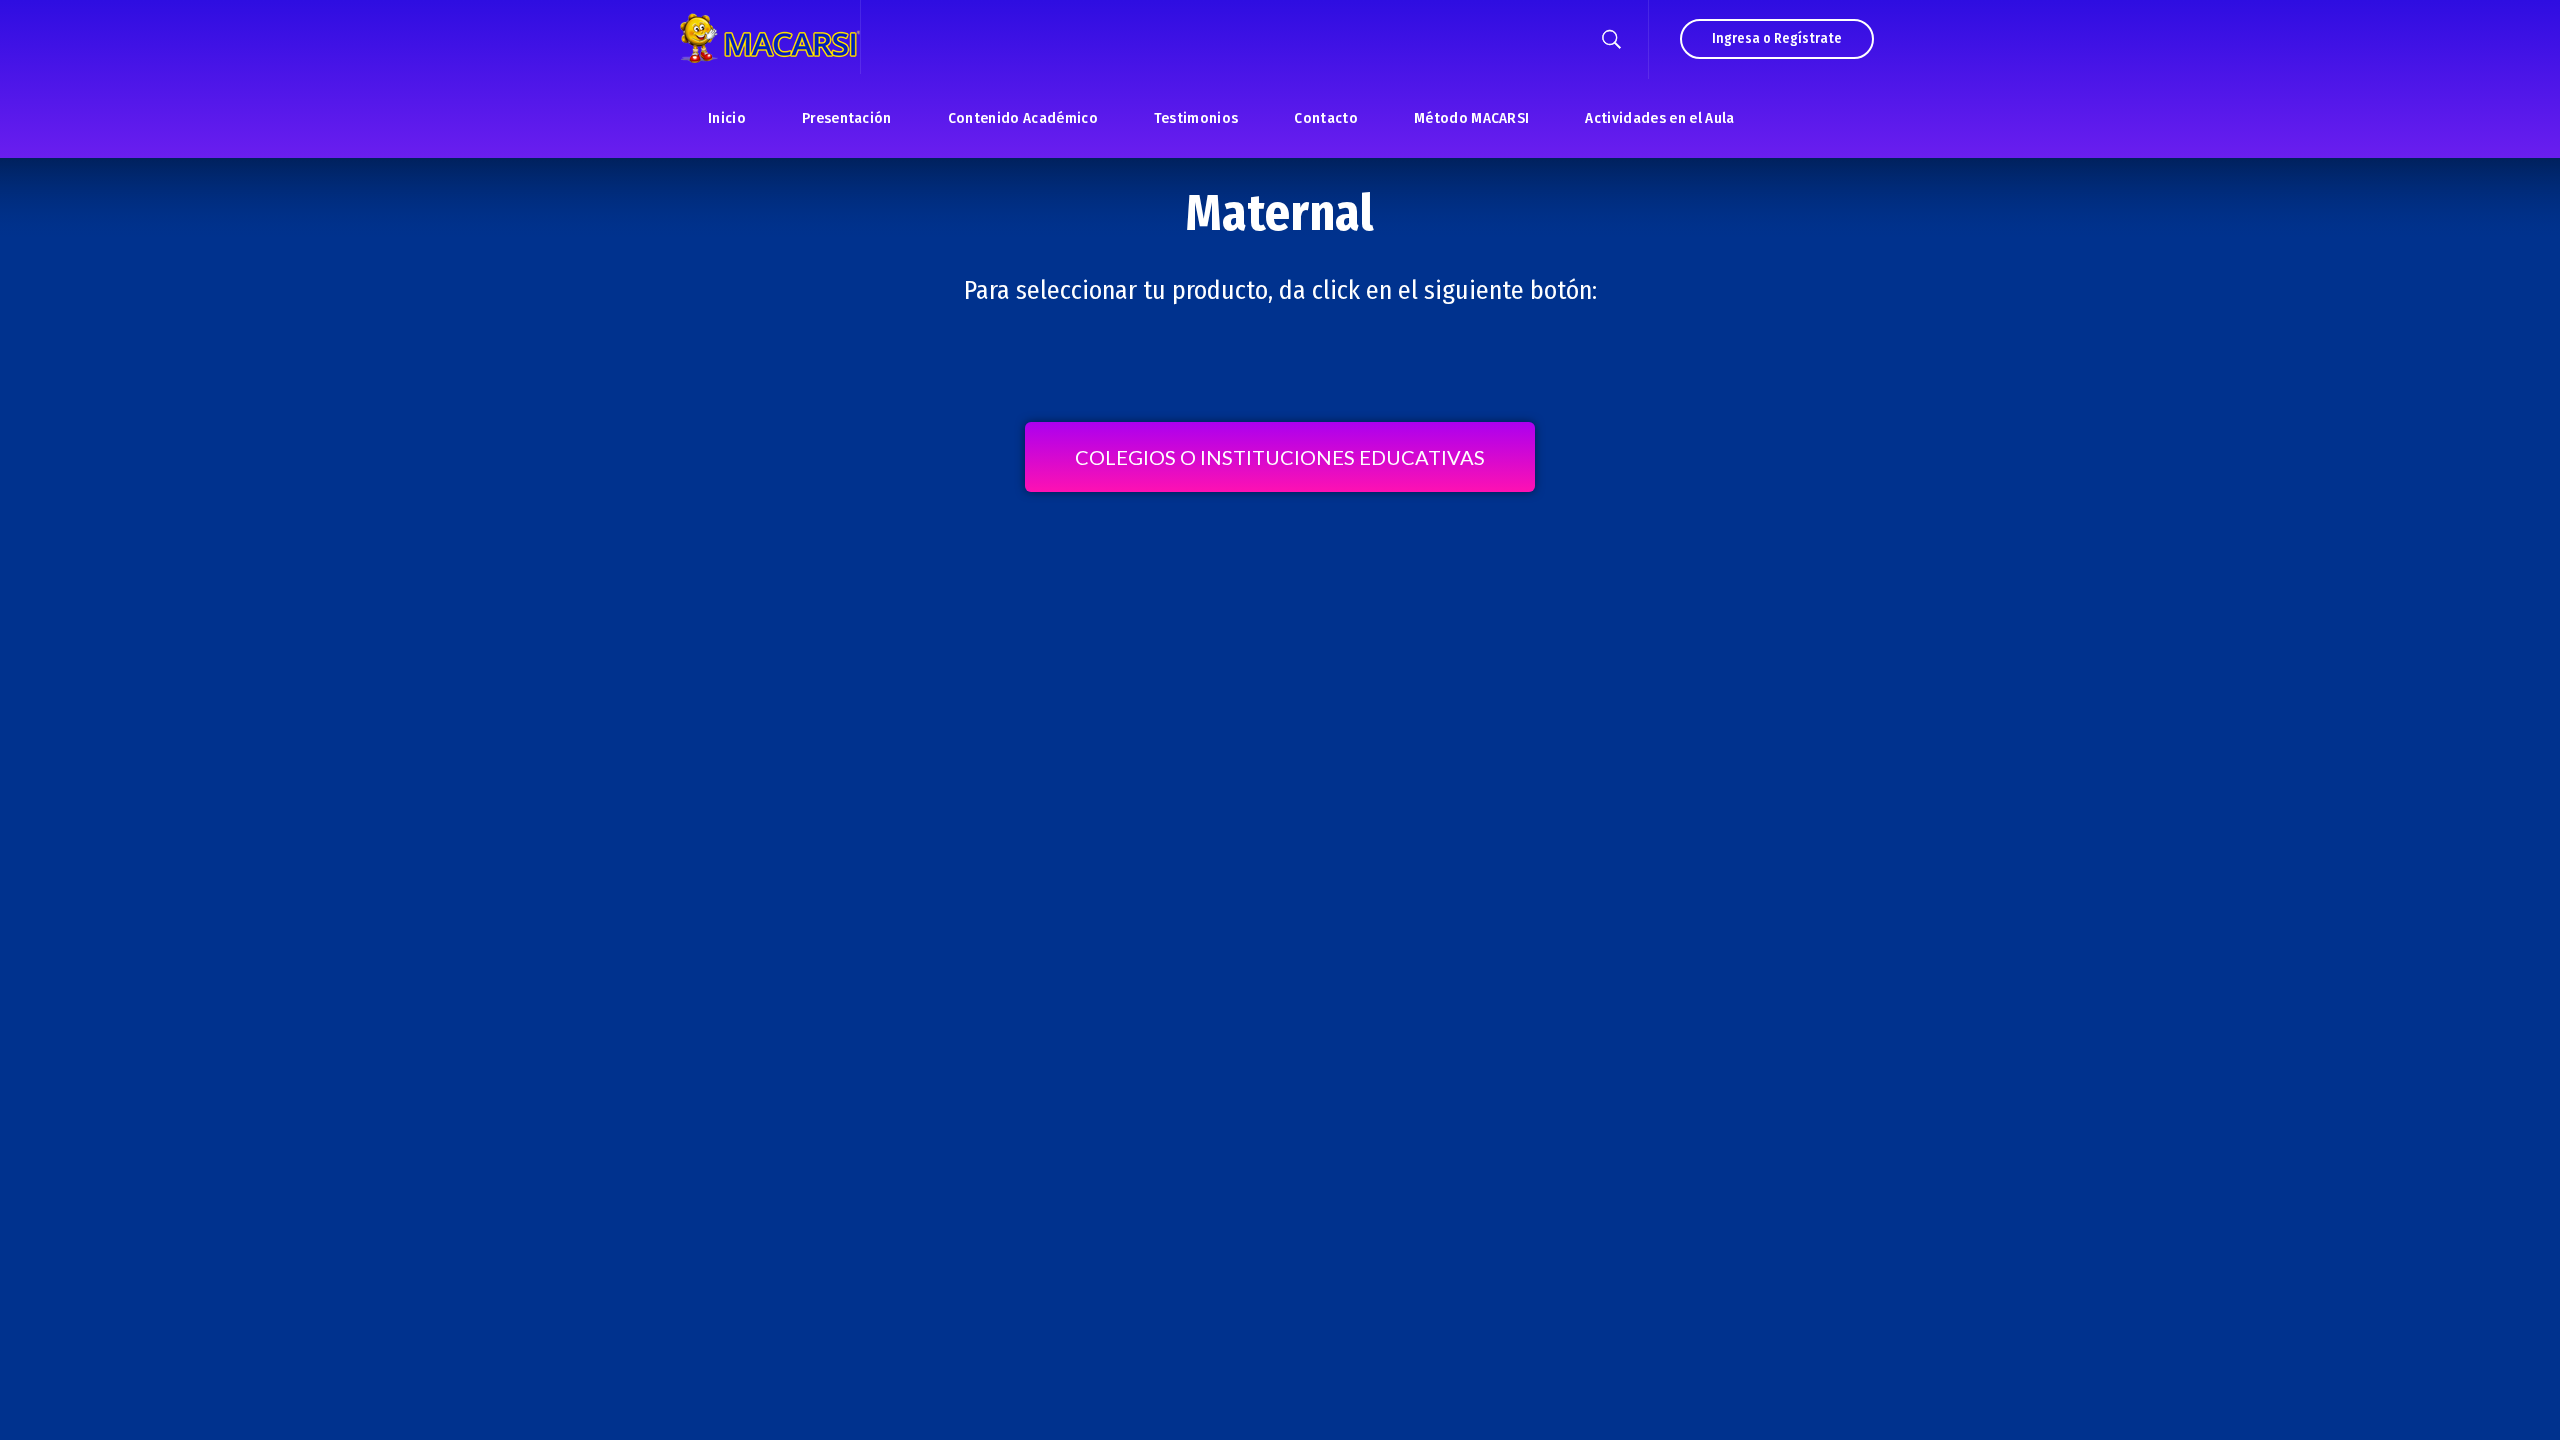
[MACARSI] (770, 37)
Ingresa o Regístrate (1777, 38)
